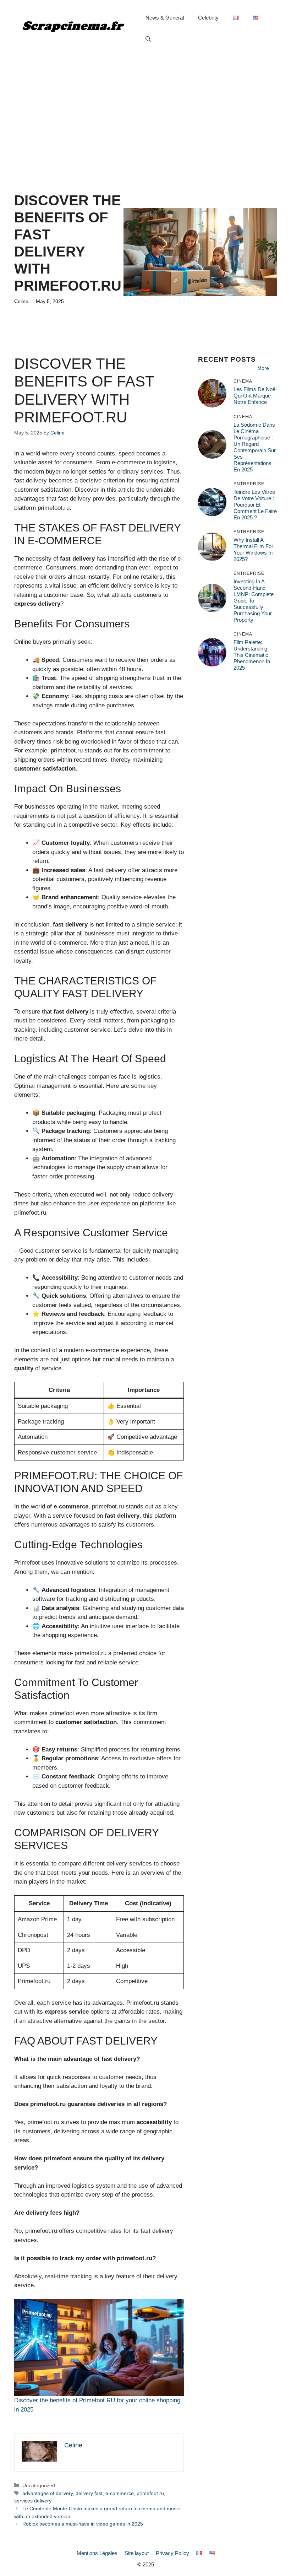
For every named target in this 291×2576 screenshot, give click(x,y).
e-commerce (120, 2493)
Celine (21, 301)
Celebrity (208, 18)
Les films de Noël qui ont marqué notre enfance (255, 396)
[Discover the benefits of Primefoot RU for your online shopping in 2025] (99, 2347)
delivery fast (89, 2493)
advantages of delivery (48, 2493)
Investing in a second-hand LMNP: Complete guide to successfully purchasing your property (254, 601)
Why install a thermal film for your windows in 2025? (253, 549)
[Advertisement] (145, 110)
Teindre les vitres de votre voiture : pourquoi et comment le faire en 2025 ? (255, 505)
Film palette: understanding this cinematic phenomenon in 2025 (252, 655)
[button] (148, 39)
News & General (165, 18)
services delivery (33, 2501)
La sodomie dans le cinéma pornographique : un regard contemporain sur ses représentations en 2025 (255, 447)
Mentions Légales (97, 2553)
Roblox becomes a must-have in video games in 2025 (83, 2524)
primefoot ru (150, 2493)
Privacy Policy (172, 2553)
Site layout (137, 2553)
